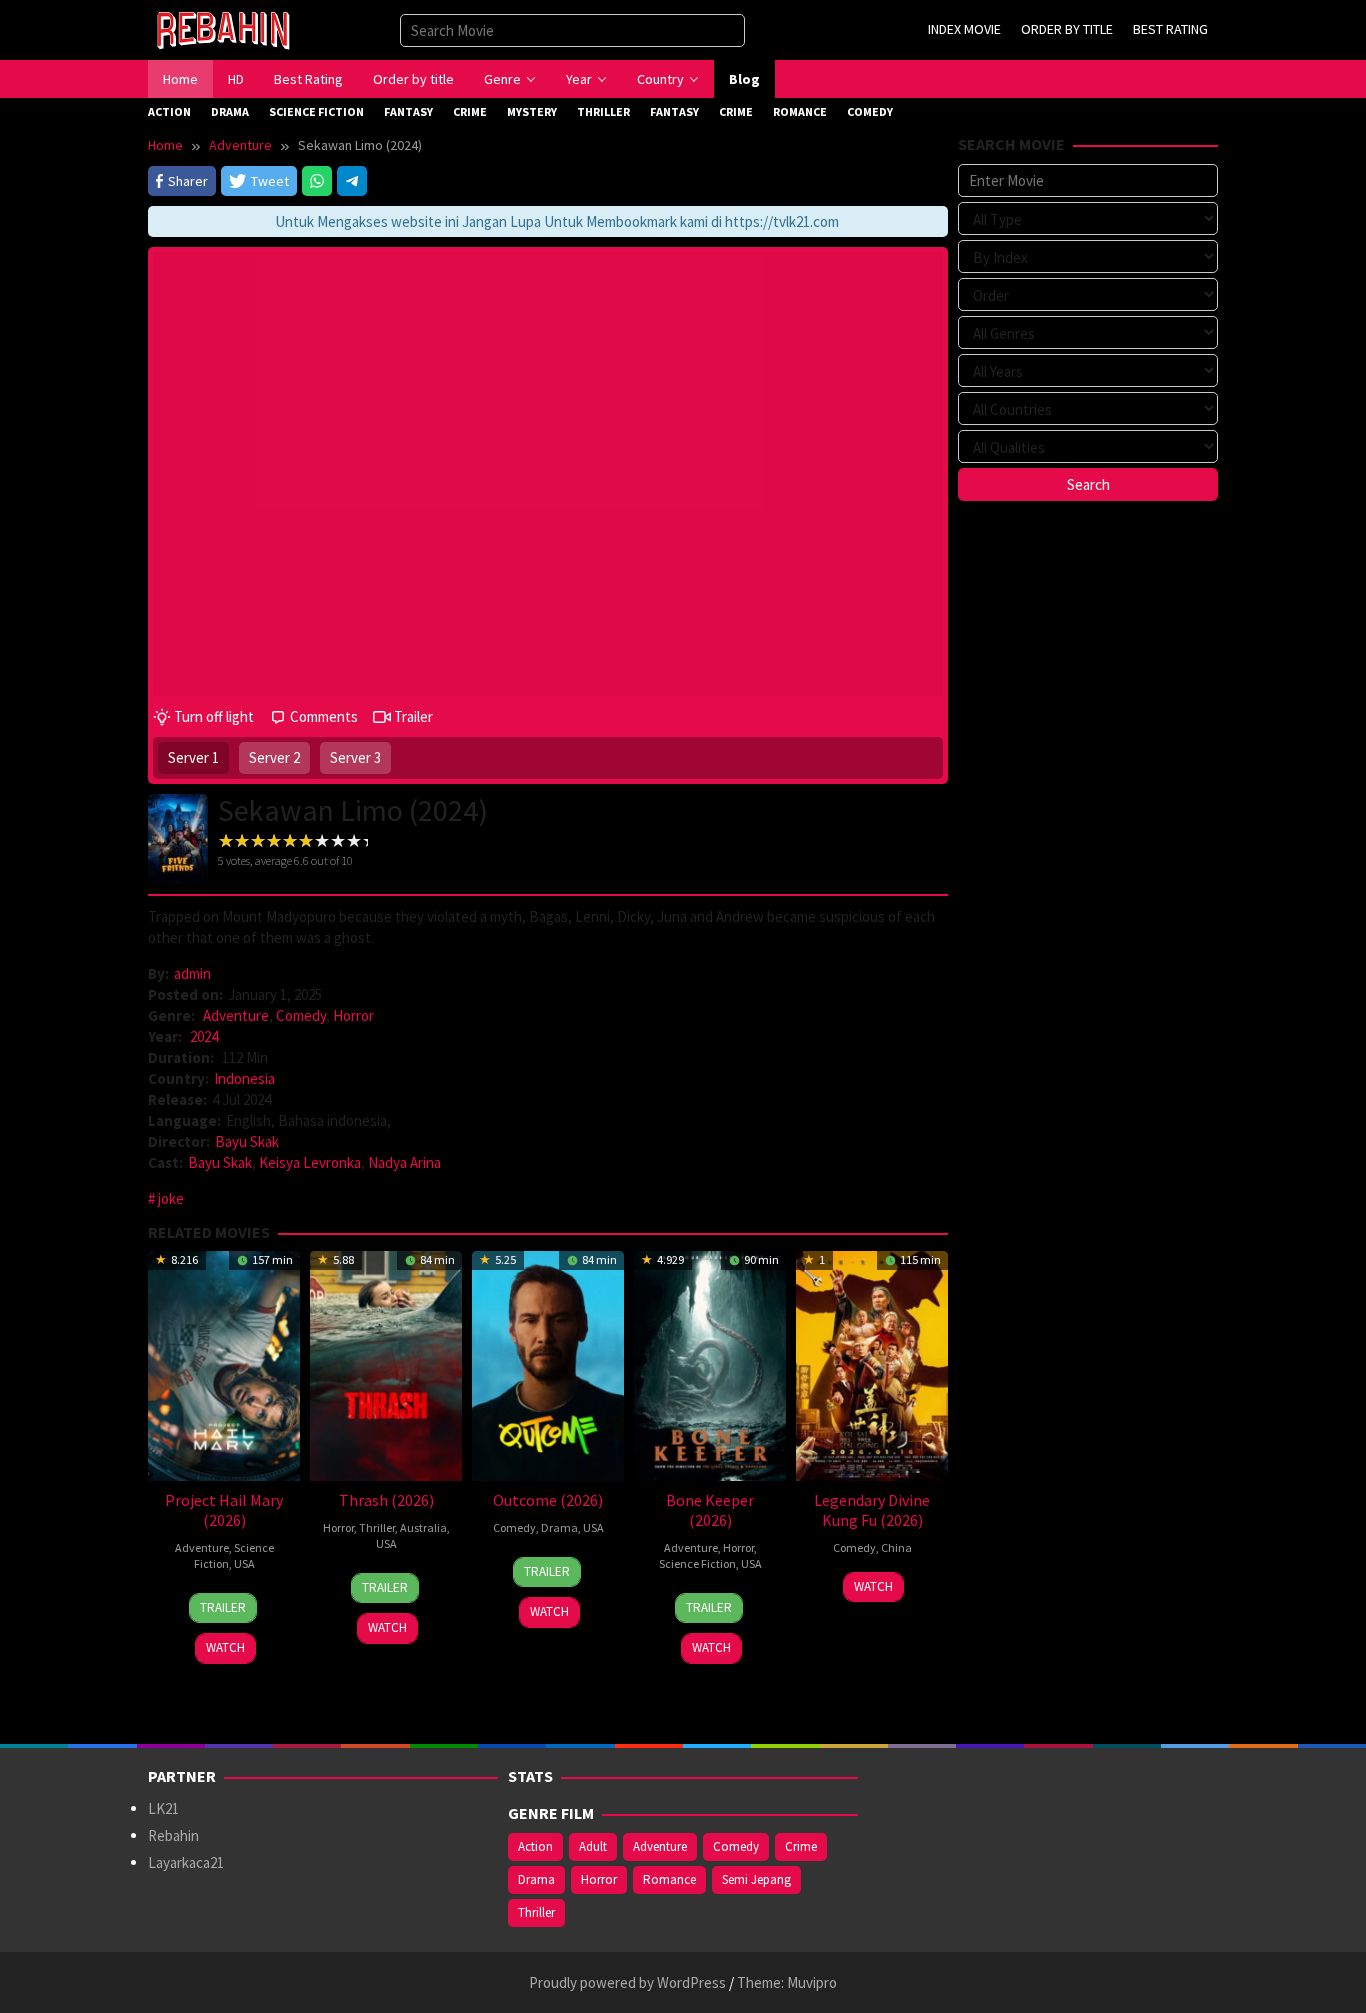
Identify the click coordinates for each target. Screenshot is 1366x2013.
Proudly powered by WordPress (627, 1982)
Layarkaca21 (186, 1862)
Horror (353, 1015)
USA (244, 1563)
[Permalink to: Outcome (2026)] (548, 1363)
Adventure (236, 1015)
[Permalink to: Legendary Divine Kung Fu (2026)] (872, 1363)
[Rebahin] (223, 28)
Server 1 (193, 757)
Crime (801, 1846)
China (896, 1547)
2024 (204, 1036)
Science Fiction (697, 1563)
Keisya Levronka (310, 1162)
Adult (593, 1846)
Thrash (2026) (386, 1500)
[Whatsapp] (317, 181)
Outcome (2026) (548, 1500)
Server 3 (355, 757)
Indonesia (244, 1078)
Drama (559, 1527)
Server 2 (274, 757)
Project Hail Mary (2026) (224, 1510)
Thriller (377, 1527)
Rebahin (173, 1835)
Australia (423, 1527)
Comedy (301, 1015)
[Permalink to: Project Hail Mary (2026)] (224, 1363)
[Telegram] (352, 181)
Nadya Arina (404, 1162)
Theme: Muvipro (787, 1982)
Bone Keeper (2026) (710, 1510)
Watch (225, 1647)
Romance (669, 1879)
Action (535, 1846)
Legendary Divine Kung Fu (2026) (872, 1510)
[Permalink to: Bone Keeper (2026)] (710, 1363)
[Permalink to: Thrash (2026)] (386, 1363)
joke (171, 1198)
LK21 (163, 1808)
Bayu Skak (247, 1141)
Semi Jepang (756, 1879)
